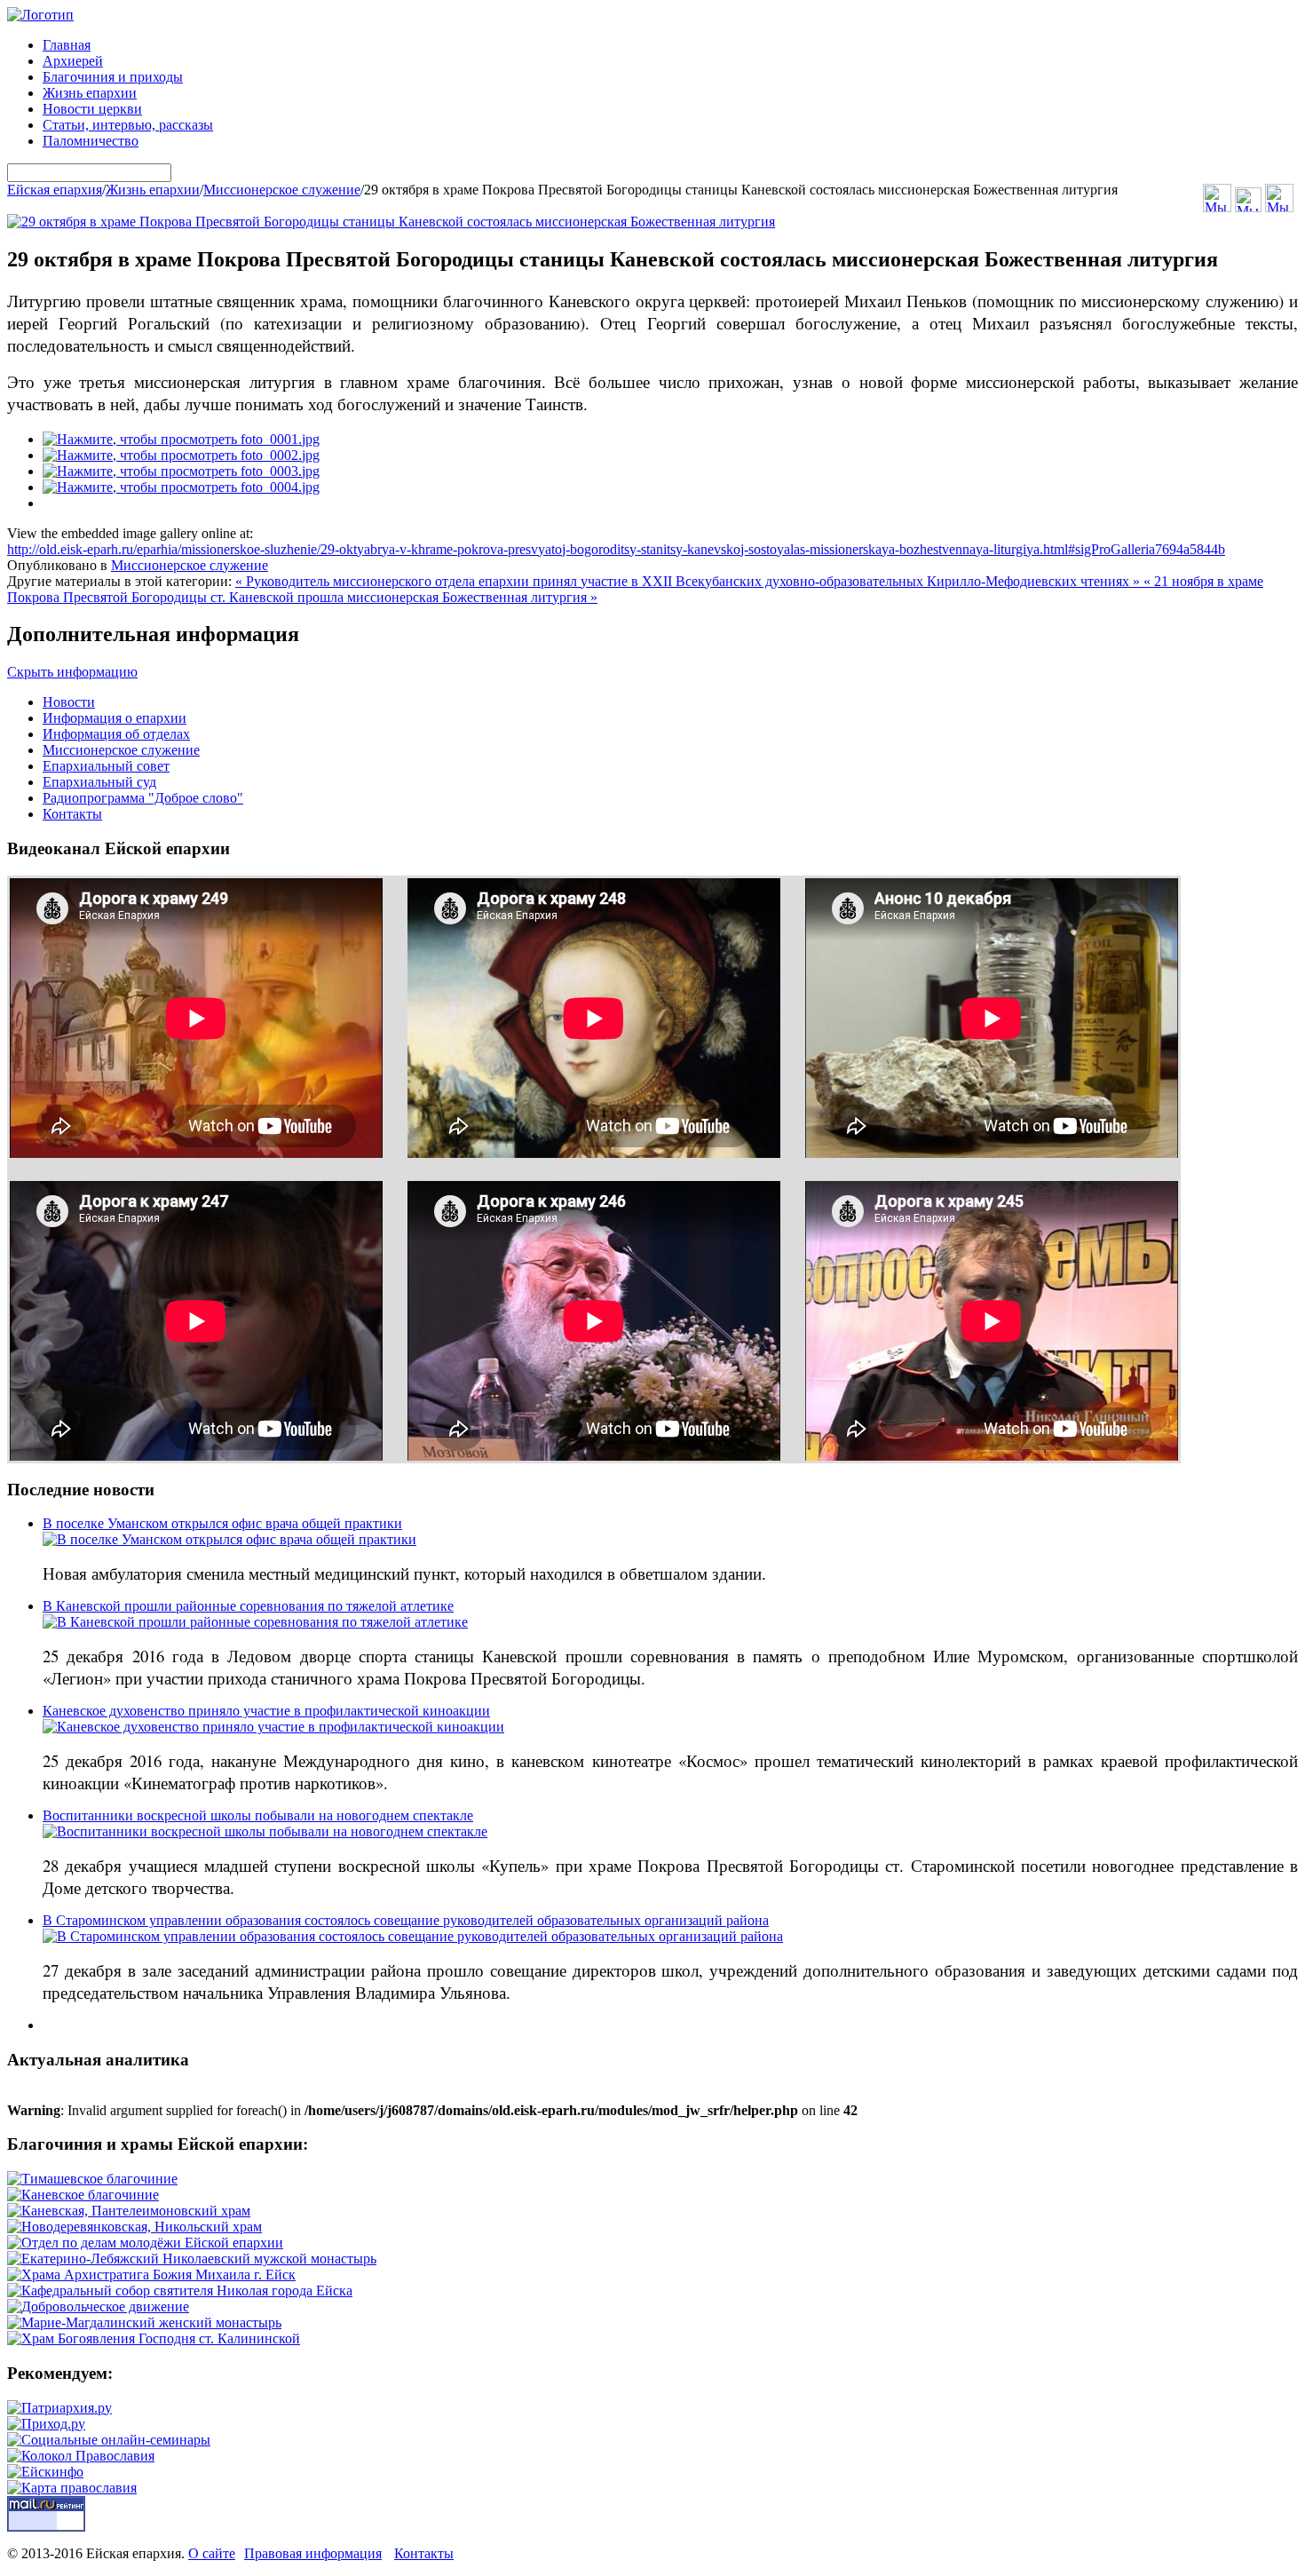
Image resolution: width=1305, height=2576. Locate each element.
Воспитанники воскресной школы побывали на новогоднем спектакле (258, 1815)
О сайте (212, 2553)
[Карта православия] (72, 2488)
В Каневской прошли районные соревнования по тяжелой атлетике (248, 1606)
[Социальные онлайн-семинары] (109, 2440)
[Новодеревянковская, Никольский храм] (134, 2227)
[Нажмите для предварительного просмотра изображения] (391, 222)
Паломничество (91, 141)
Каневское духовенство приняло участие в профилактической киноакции (266, 1711)
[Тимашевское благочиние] (92, 2179)
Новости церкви (92, 109)
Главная (67, 45)
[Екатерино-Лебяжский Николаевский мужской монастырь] (192, 2259)
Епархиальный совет (106, 766)
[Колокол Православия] (81, 2456)
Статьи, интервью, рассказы (128, 125)
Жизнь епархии (90, 93)
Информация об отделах (116, 734)
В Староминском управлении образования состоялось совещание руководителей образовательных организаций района (406, 1920)
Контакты (72, 814)
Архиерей (73, 61)
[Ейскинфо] (45, 2472)
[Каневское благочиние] (83, 2195)
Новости (69, 702)
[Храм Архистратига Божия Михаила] (151, 2275)
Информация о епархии (115, 718)
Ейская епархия (55, 190)
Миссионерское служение (282, 190)
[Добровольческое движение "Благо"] (98, 2307)
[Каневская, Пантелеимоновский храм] (129, 2211)
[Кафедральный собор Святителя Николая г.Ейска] (180, 2291)
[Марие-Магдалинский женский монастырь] (144, 2322)
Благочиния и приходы (113, 77)
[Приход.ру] (46, 2424)
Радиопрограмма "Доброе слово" (143, 798)
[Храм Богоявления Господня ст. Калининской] (154, 2338)
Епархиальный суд (99, 782)
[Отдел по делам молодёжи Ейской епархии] (145, 2243)
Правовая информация (313, 2553)
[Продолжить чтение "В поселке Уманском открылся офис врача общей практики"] (229, 1539)
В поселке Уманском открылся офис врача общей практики (222, 1523)
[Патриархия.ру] (59, 2408)
